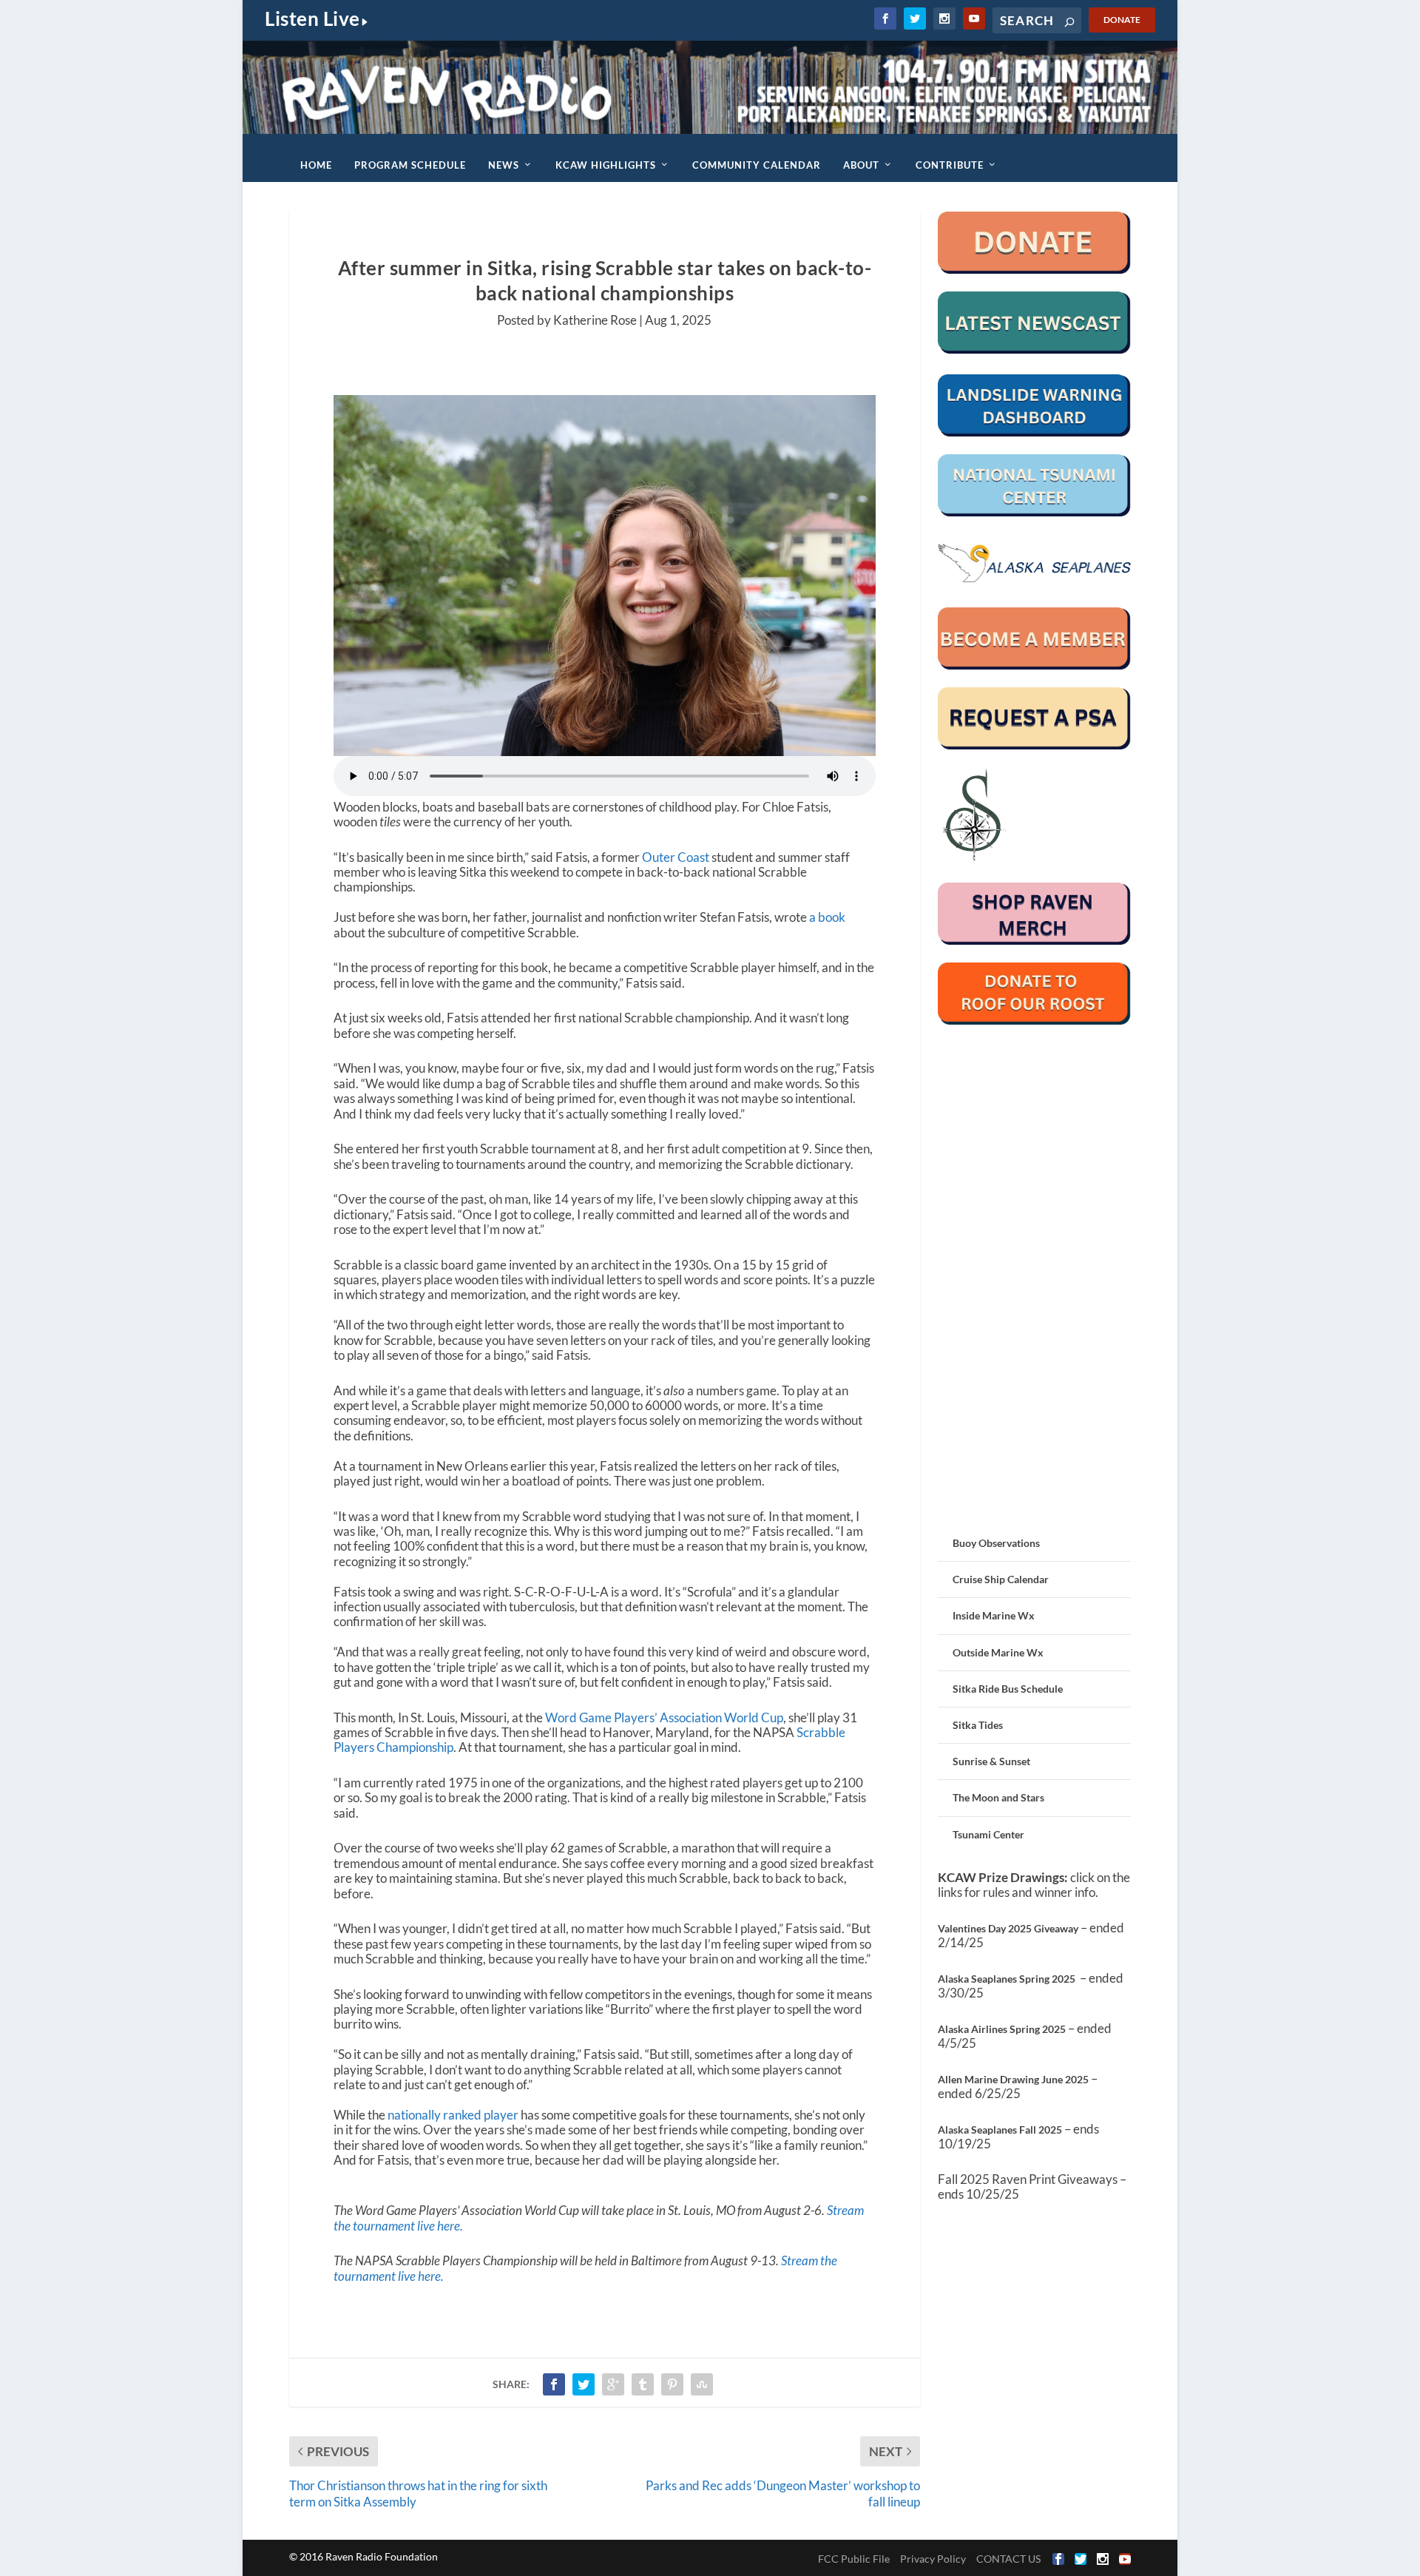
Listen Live (312, 18)
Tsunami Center (988, 1834)
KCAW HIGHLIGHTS (606, 165)
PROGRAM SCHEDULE (410, 165)
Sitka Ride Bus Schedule (1008, 1689)
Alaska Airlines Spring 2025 (1002, 2029)
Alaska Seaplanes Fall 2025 (1000, 2130)
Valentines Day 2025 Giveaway (1008, 1928)
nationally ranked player (454, 2115)
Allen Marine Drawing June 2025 (1013, 2079)
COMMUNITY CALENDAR (757, 165)
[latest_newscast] (1034, 350)
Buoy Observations (996, 1543)
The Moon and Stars (998, 1797)
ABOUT (861, 165)
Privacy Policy (933, 2559)
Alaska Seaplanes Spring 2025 (1007, 1979)
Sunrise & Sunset (991, 1761)
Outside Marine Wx (998, 1652)
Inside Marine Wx (994, 1615)
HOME (316, 165)
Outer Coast (676, 857)
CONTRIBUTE (950, 165)
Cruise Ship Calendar (1001, 1579)
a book (827, 917)
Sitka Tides (978, 1725)
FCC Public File (854, 2559)
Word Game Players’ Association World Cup (664, 1717)
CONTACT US (1008, 2559)
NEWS (504, 165)
